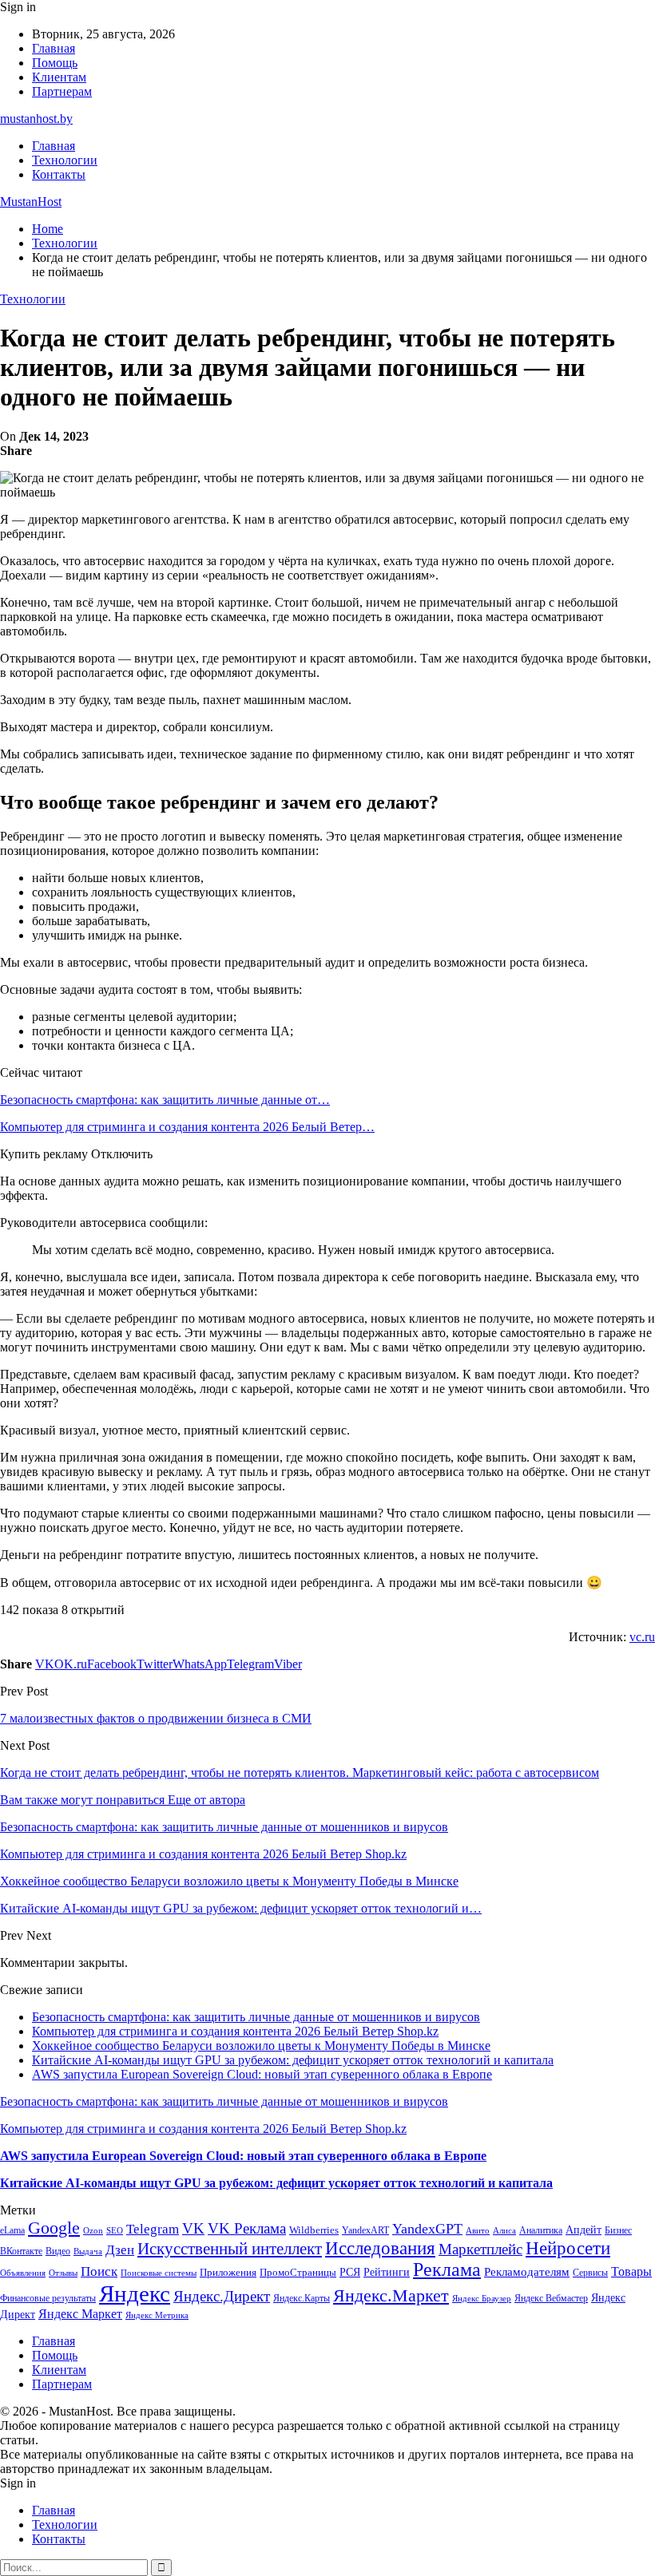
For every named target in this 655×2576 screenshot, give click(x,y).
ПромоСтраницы (298, 2272)
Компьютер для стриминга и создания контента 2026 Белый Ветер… (187, 1127)
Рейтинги (387, 2272)
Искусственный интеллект (230, 2249)
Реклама (447, 2269)
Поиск (99, 2271)
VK (193, 2228)
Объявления (23, 2273)
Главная (54, 48)
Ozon (93, 2231)
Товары (631, 2271)
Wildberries (314, 2230)
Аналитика (541, 2230)
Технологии (65, 160)
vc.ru (642, 1637)
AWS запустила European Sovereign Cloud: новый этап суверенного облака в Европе (262, 2074)
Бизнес (618, 2230)
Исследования (380, 2248)
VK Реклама (247, 2228)
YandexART (365, 2230)
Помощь (55, 63)
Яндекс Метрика (157, 2315)
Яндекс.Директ (222, 2296)
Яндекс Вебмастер (551, 2298)
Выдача (88, 2252)
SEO (115, 2230)
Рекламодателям (527, 2271)
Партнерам (62, 91)
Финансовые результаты (48, 2298)
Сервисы (590, 2273)
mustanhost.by (36, 119)
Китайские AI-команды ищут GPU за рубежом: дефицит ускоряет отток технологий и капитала (293, 2060)
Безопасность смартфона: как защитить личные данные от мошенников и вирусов (256, 2017)
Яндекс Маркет (80, 2314)
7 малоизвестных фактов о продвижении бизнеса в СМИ (156, 1718)
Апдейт (584, 2230)
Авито (478, 2230)
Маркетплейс (480, 2249)
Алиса (504, 2230)
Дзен (120, 2250)
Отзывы (63, 2273)
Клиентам (59, 77)
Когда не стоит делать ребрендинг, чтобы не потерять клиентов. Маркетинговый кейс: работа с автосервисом (300, 1773)
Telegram (153, 2229)
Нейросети (568, 2248)
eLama (12, 2230)
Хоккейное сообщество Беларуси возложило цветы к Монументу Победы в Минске (261, 2046)
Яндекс (135, 2293)
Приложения (228, 2272)
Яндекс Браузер (482, 2299)
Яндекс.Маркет (391, 2295)
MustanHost (31, 202)
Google (54, 2228)
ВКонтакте (21, 2251)
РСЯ (350, 2272)
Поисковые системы (159, 2273)
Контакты (59, 174)
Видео (58, 2251)
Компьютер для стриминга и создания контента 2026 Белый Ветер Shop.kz (235, 2031)
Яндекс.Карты (302, 2298)
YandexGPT (427, 2229)
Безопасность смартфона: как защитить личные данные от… (165, 1100)
